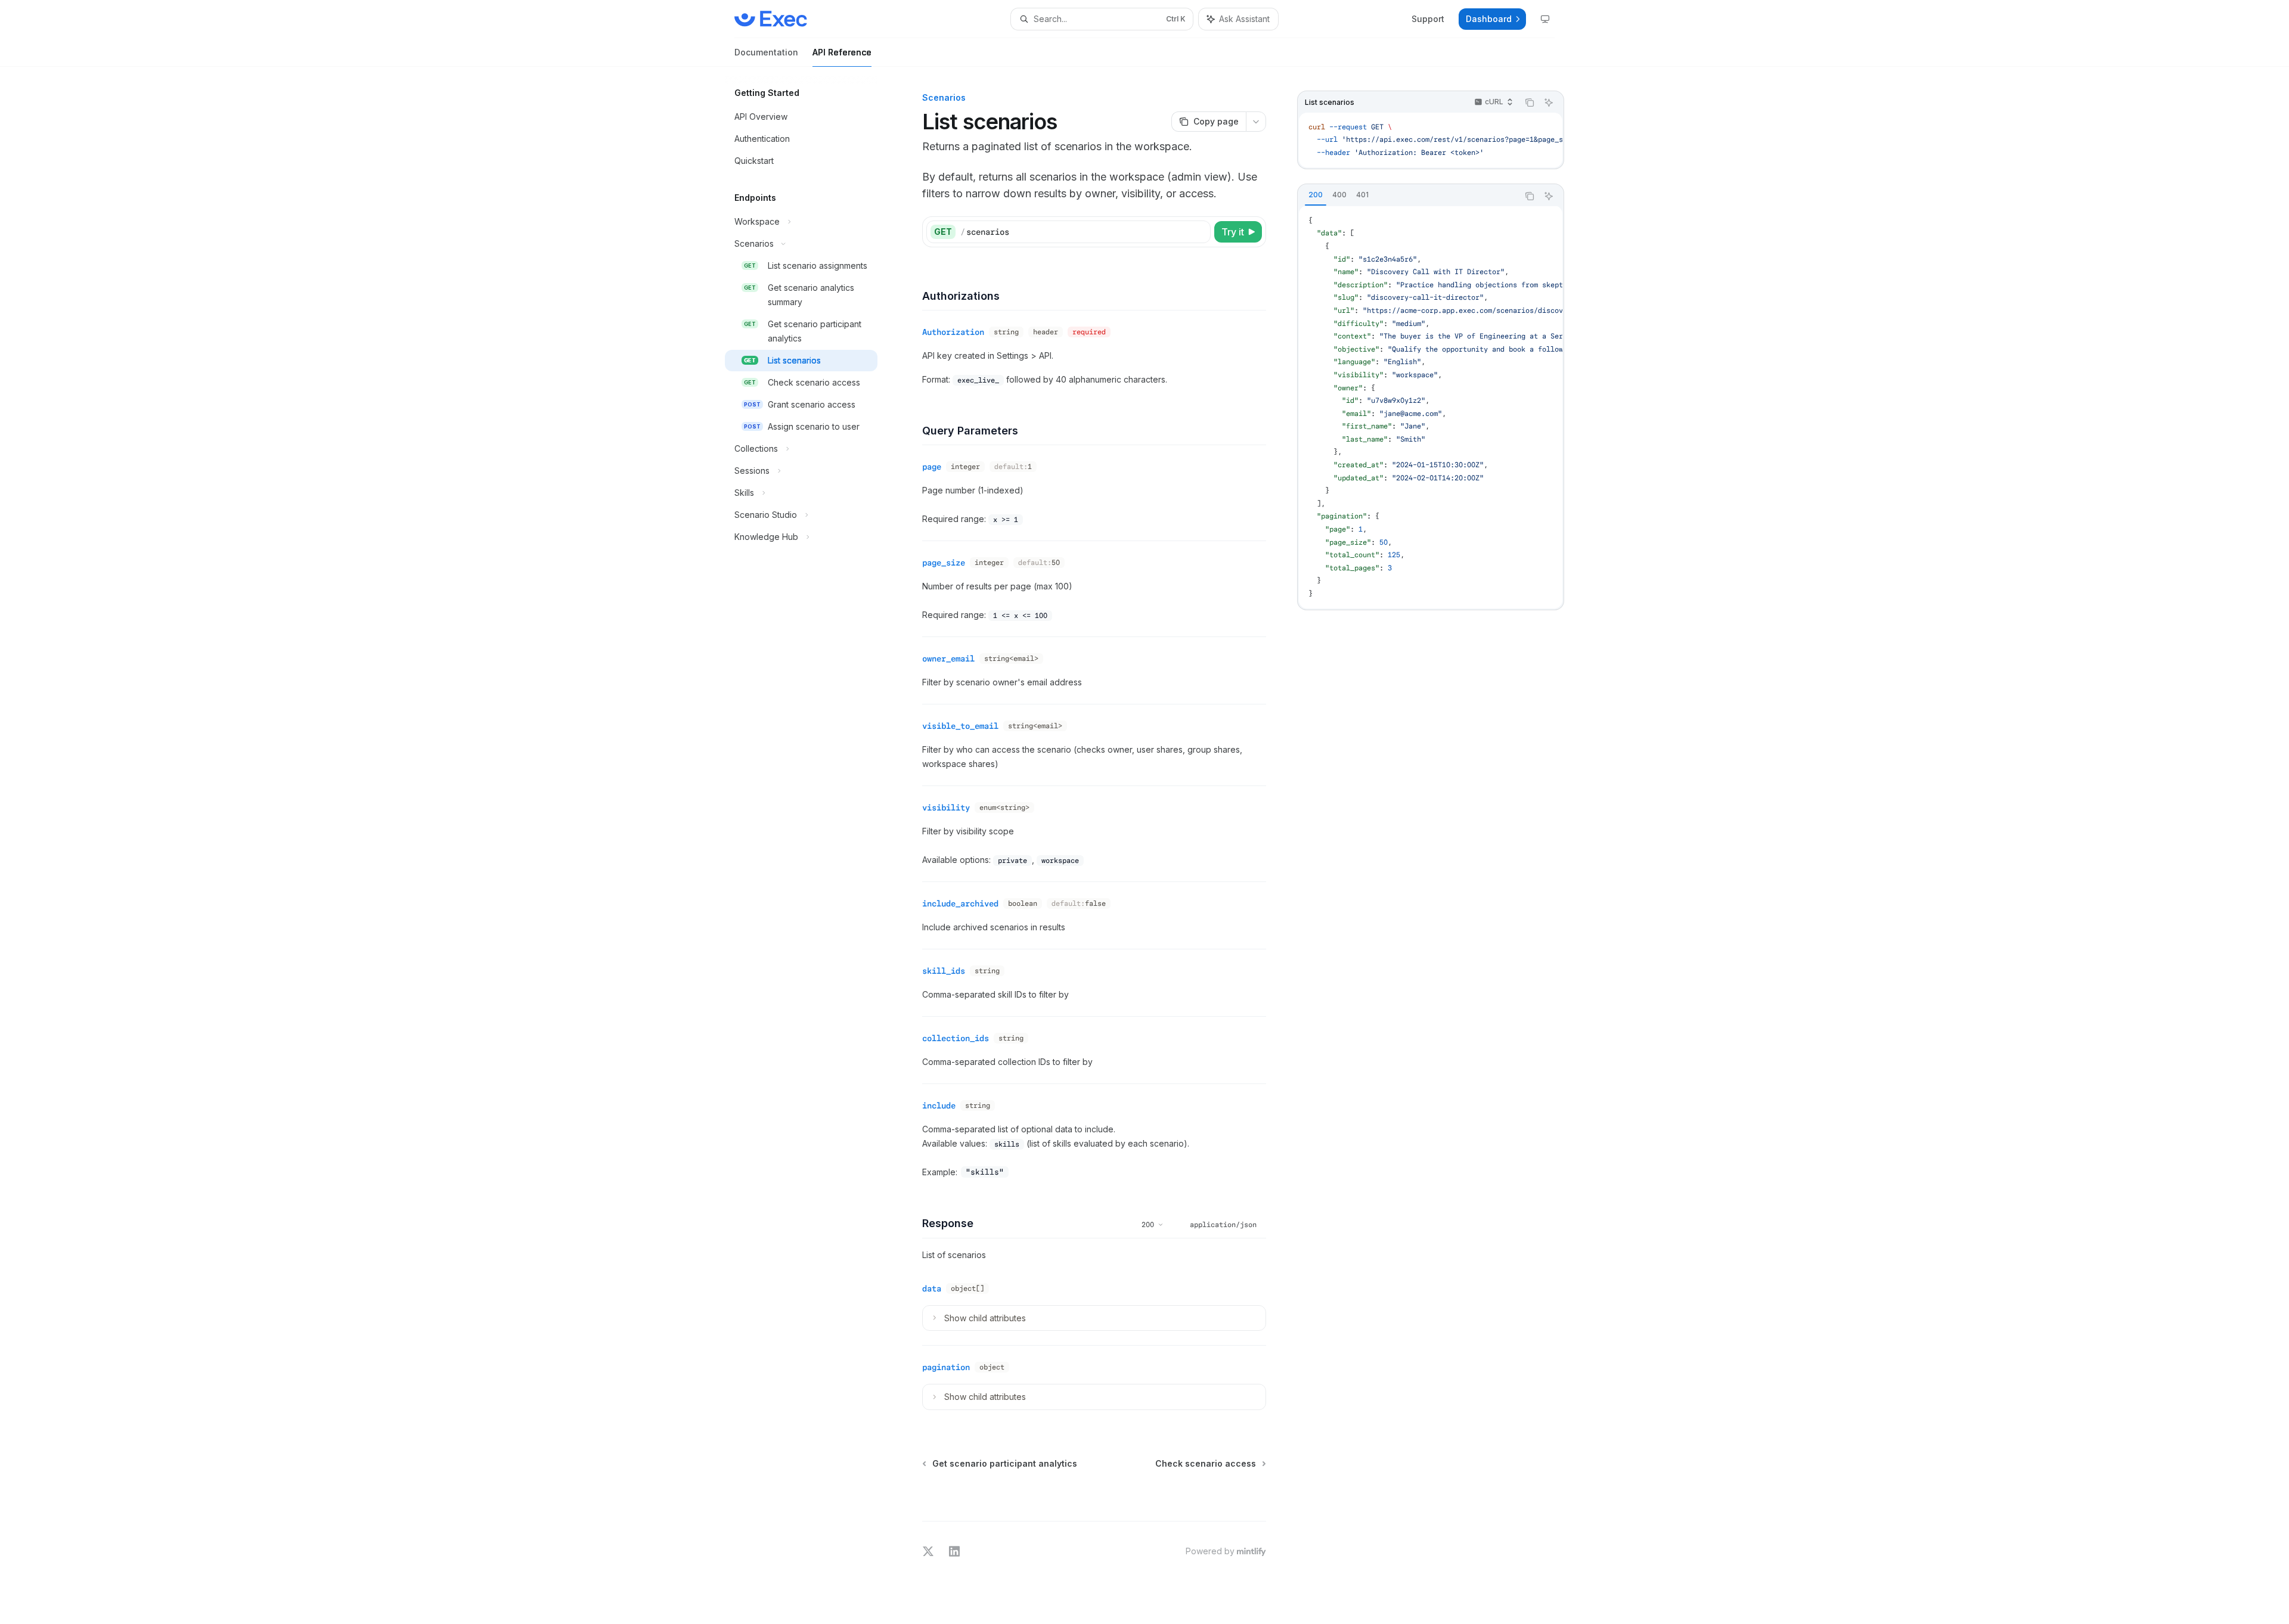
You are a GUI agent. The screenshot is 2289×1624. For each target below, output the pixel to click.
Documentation (766, 52)
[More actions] (1256, 122)
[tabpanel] (1431, 408)
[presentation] (1431, 408)
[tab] (1316, 195)
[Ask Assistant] (1549, 103)
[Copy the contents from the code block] (1530, 103)
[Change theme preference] (1545, 19)
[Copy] (1199, 232)
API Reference (842, 52)
